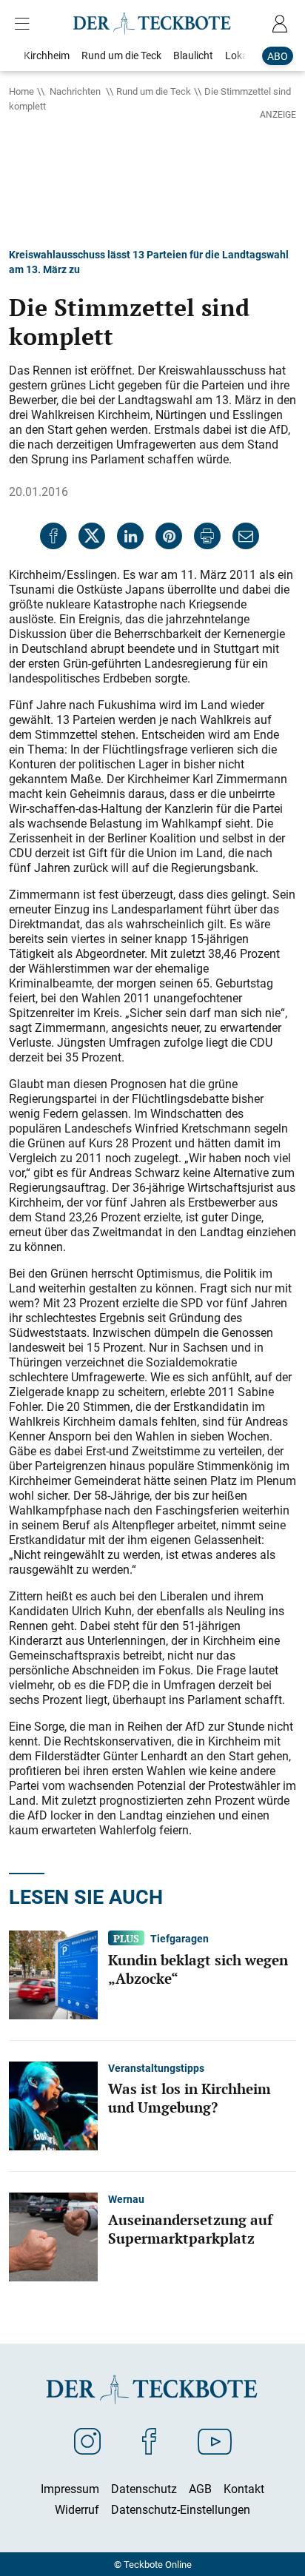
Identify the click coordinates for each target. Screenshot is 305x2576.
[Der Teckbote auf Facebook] (149, 2441)
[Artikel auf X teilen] (92, 536)
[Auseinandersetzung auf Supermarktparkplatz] (53, 2235)
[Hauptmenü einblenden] (25, 24)
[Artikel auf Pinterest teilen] (169, 536)
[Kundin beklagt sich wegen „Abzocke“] (53, 1973)
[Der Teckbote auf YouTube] (215, 2441)
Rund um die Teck (154, 91)
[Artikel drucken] (207, 536)
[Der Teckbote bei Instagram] (87, 2441)
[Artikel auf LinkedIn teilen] (130, 536)
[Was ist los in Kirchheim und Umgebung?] (53, 2104)
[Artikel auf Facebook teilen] (53, 536)
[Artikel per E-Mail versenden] (246, 536)
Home (21, 91)
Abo (278, 56)
